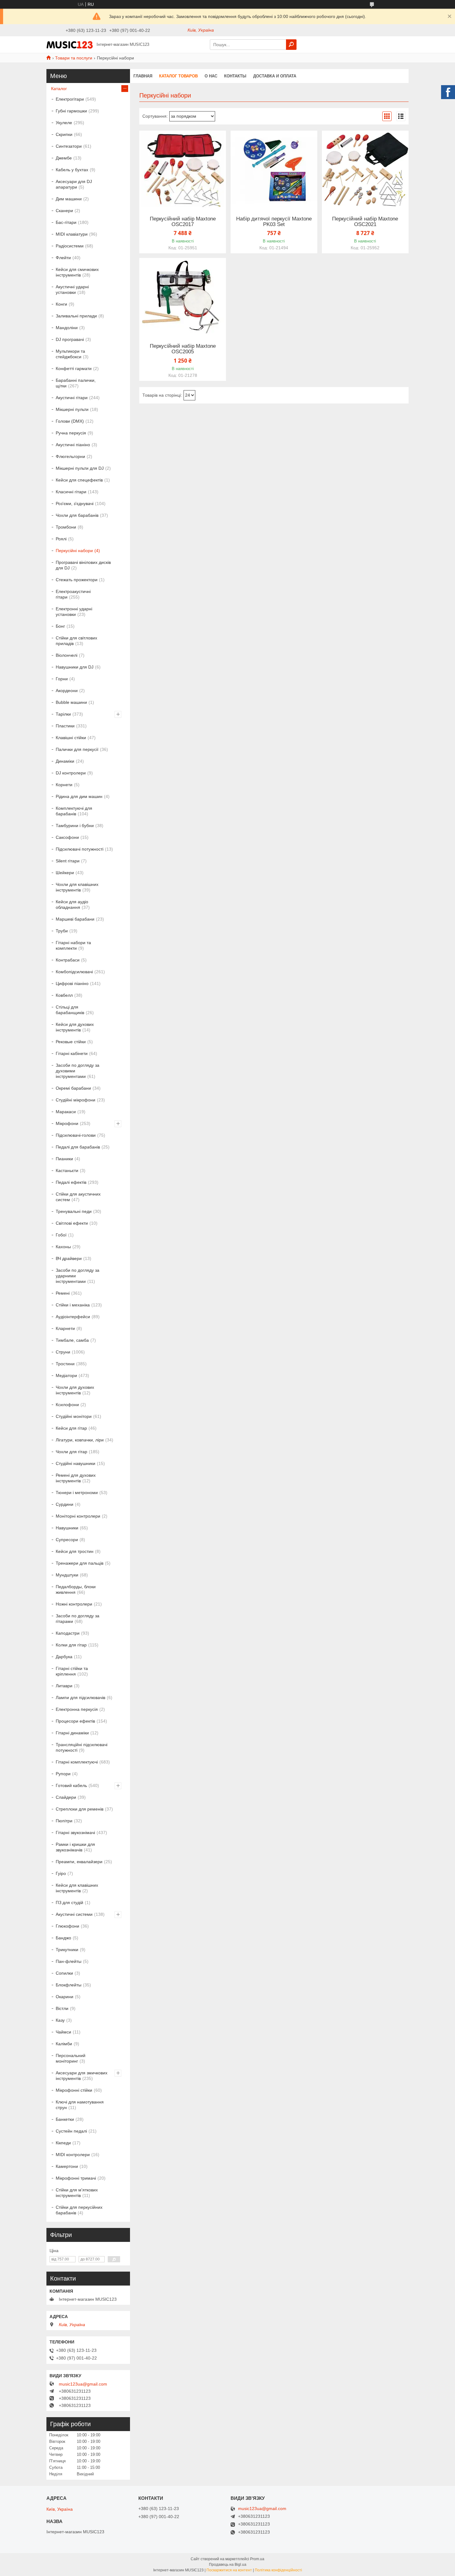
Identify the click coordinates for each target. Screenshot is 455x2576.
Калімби (64, 2044)
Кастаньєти (67, 1170)
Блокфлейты (69, 1985)
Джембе (64, 158)
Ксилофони (67, 1405)
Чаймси (63, 2032)
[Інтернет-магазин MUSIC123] (70, 44)
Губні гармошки (71, 111)
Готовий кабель (71, 1785)
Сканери (64, 211)
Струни (63, 1352)
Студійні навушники (76, 1463)
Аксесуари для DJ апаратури (74, 184)
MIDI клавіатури (72, 234)
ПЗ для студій (69, 1903)
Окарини (65, 1997)
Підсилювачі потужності (80, 849)
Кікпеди (63, 2143)
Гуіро (61, 1873)
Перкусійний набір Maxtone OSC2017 (183, 222)
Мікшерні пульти (72, 409)
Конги (61, 304)
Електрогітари (70, 99)
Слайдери (66, 1797)
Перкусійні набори (74, 551)
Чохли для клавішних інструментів (77, 887)
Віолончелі (67, 655)
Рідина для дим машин (79, 796)
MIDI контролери (73, 2155)
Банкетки (65, 2119)
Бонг (60, 626)
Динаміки (65, 761)
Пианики (64, 1159)
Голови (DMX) (70, 421)
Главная (143, 76)
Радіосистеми (70, 246)
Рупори (63, 1774)
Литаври (64, 1686)
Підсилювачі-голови (76, 1135)
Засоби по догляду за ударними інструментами (78, 1276)
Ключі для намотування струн (80, 2105)
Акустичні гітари (72, 398)
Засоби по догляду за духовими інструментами (78, 1071)
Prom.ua (257, 2559)
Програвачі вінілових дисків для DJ (83, 565)
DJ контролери (71, 773)
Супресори (67, 1540)
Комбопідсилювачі (74, 972)
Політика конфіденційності (278, 2570)
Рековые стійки (71, 1042)
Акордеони (67, 691)
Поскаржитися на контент (229, 2570)
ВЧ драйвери (69, 1258)
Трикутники (67, 1950)
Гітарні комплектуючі (77, 1762)
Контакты (235, 76)
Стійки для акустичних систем (78, 1197)
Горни (62, 679)
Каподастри (68, 1633)
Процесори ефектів (75, 1721)
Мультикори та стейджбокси (70, 354)
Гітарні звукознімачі (75, 1833)
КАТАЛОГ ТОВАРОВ (178, 76)
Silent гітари (68, 861)
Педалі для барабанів (78, 1147)
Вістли (62, 2008)
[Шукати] (291, 45)
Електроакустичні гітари (73, 594)
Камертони (67, 2166)
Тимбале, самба (72, 1340)
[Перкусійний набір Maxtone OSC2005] (183, 297)
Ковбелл (64, 995)
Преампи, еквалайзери (79, 1862)
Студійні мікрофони (76, 1100)
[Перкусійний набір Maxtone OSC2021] (365, 169)
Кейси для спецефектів (79, 480)
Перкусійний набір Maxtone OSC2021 (365, 222)
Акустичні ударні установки (72, 290)
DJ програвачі (70, 339)
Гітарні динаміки (72, 1733)
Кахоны (63, 1247)
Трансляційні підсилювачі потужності (82, 1747)
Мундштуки (67, 1575)
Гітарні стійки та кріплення (72, 1671)
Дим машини (69, 199)
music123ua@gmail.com (83, 2384)
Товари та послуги (74, 58)
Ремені (63, 1293)
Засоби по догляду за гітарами (78, 1619)
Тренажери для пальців (80, 1563)
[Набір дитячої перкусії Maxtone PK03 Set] (274, 169)
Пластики (65, 726)
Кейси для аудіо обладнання (72, 904)
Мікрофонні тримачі (76, 2178)
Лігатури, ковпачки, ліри (80, 1440)
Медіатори (66, 1375)
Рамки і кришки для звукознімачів (75, 1847)
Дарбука (64, 1657)
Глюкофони (67, 1926)
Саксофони (67, 837)
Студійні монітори (74, 1416)
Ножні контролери (74, 1604)
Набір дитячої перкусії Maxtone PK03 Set (274, 222)
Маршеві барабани (75, 919)
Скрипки (64, 134)
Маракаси (66, 1112)
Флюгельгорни (70, 456)
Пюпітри (64, 1821)
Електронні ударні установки (74, 612)
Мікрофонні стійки (74, 2090)
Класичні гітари (71, 492)
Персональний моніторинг (71, 2058)
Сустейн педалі (71, 2131)
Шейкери (65, 873)
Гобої (61, 1235)
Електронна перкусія (77, 1709)
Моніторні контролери (78, 1516)
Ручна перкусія (71, 433)
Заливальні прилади (76, 316)
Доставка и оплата (275, 76)
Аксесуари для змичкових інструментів (82, 2076)
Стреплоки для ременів (80, 1809)
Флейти (63, 258)
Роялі (61, 539)
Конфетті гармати (74, 368)
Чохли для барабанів (77, 515)
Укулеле (64, 123)
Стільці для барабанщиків (70, 1010)
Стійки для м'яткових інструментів (77, 2193)
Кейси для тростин (75, 1551)
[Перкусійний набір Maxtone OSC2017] (183, 169)
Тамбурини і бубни (75, 826)
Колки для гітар (71, 1645)
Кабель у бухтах (72, 170)
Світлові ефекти (72, 1223)
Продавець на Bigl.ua (228, 2565)
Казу (60, 2020)
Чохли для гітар (71, 1452)
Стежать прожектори (77, 580)
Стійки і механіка (73, 1305)
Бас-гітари (66, 222)
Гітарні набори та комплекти (73, 945)
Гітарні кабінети (72, 1053)
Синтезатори (69, 146)
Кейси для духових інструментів (75, 1027)
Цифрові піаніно (72, 983)
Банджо (63, 1938)
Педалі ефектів (71, 1182)
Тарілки (63, 714)
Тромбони (66, 527)
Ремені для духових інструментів (76, 1478)
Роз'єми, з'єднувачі (75, 503)
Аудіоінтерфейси (73, 1317)
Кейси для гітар (71, 1428)
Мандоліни (67, 328)
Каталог (59, 89)
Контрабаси (68, 960)
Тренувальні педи (74, 1211)
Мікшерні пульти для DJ (80, 468)
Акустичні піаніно (73, 445)
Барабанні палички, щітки (76, 383)
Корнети (64, 785)
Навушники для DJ (75, 667)
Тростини (65, 1364)
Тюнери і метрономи (77, 1493)
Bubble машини (71, 702)
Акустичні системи (74, 1914)
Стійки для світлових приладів (76, 641)
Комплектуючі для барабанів (74, 811)
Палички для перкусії (77, 749)
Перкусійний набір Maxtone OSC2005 (183, 349)
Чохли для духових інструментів (75, 1390)
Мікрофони (67, 1123)
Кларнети (65, 1328)
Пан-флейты (69, 1961)
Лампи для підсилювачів (80, 1698)
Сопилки (64, 1973)
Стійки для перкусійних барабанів (79, 2210)
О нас (211, 76)
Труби (62, 931)
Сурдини (65, 1504)
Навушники (67, 1528)
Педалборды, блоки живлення (76, 1589)
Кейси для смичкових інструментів (77, 272)
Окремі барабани (73, 1088)
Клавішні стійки (71, 738)
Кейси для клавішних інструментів (77, 1888)
